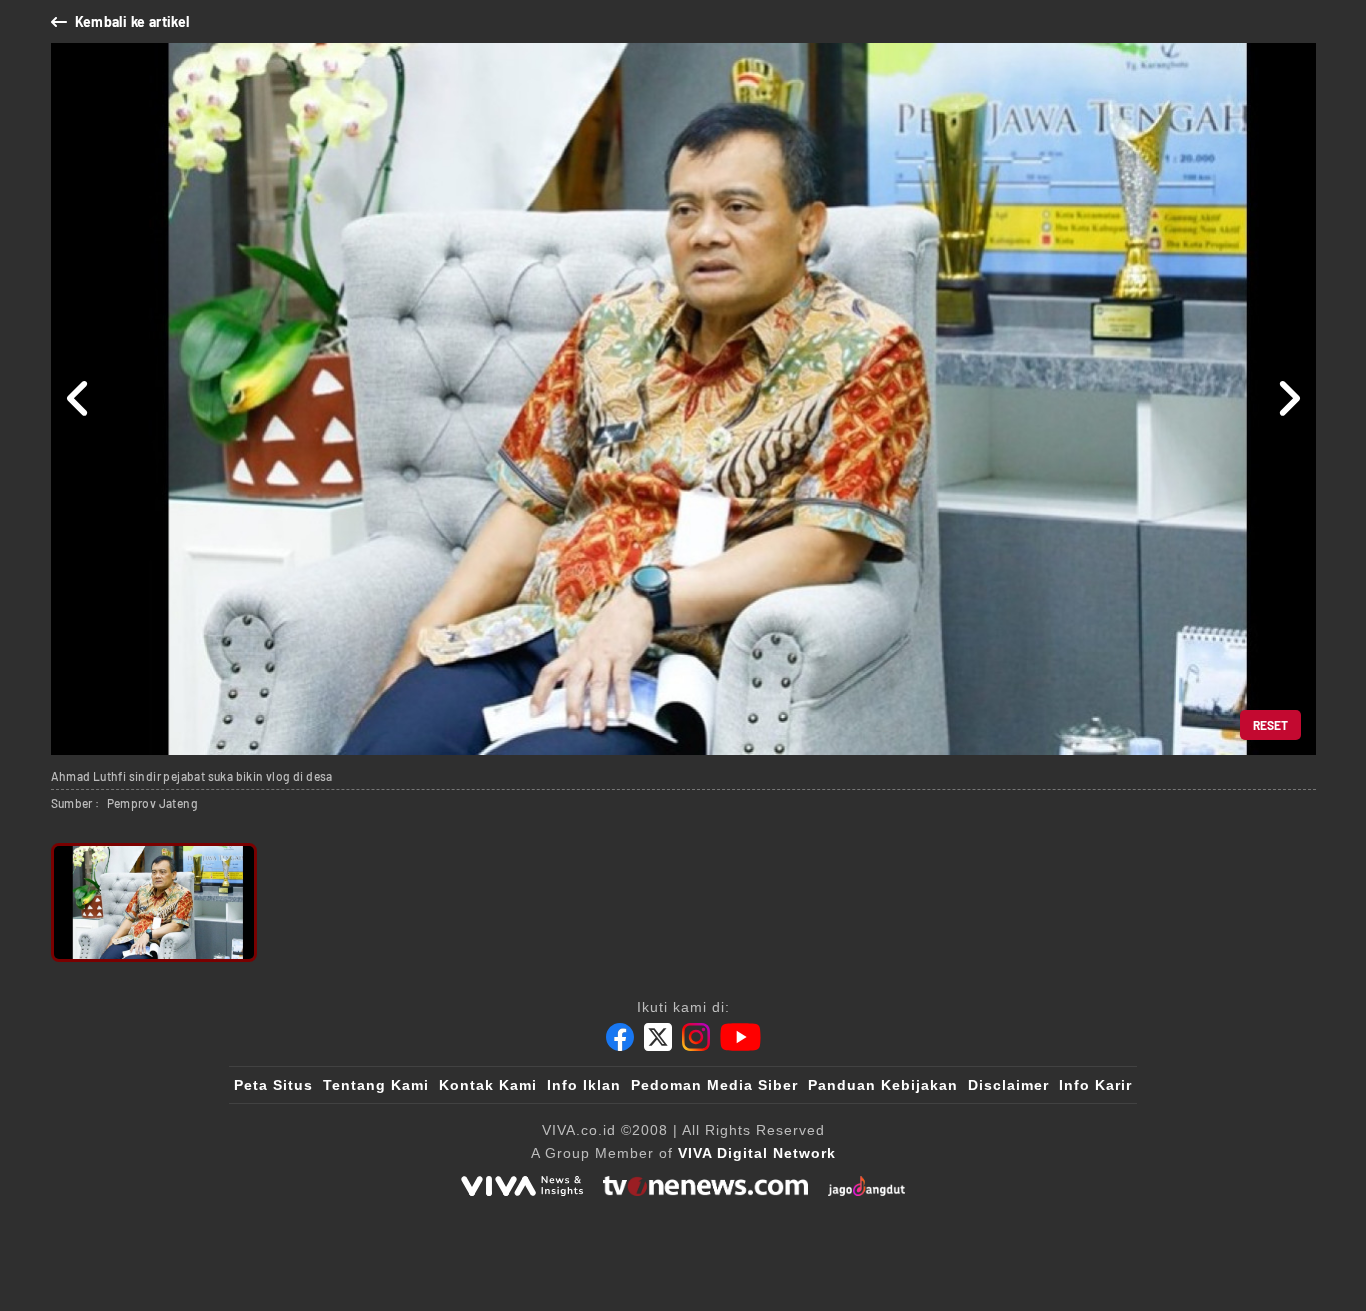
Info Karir (1095, 1085)
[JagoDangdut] (866, 1186)
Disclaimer (1008, 1085)
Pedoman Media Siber (714, 1085)
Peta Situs (273, 1085)
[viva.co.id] (522, 1186)
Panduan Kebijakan (883, 1085)
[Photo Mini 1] (154, 902)
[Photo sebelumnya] (78, 399)
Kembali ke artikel (132, 21)
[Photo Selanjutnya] (1288, 399)
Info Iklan (584, 1085)
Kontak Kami (488, 1085)
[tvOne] (705, 1186)
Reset (1270, 725)
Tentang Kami (376, 1085)
